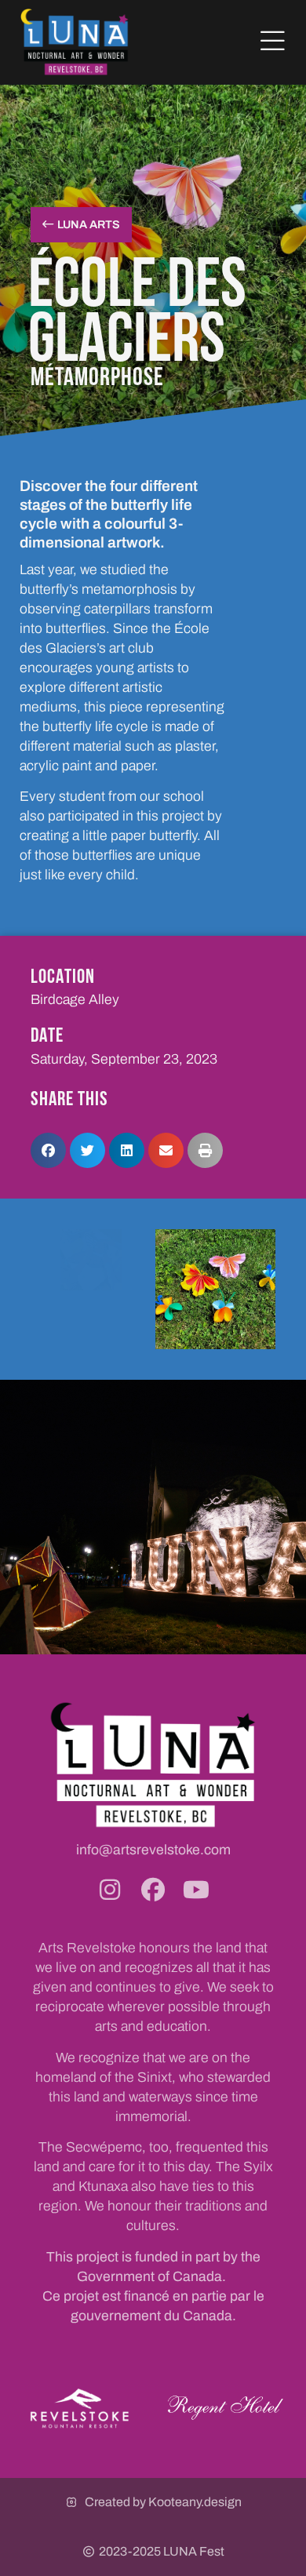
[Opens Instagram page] (110, 1890)
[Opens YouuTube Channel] (196, 1890)
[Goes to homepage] (75, 42)
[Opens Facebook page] (153, 1890)
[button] (273, 42)
